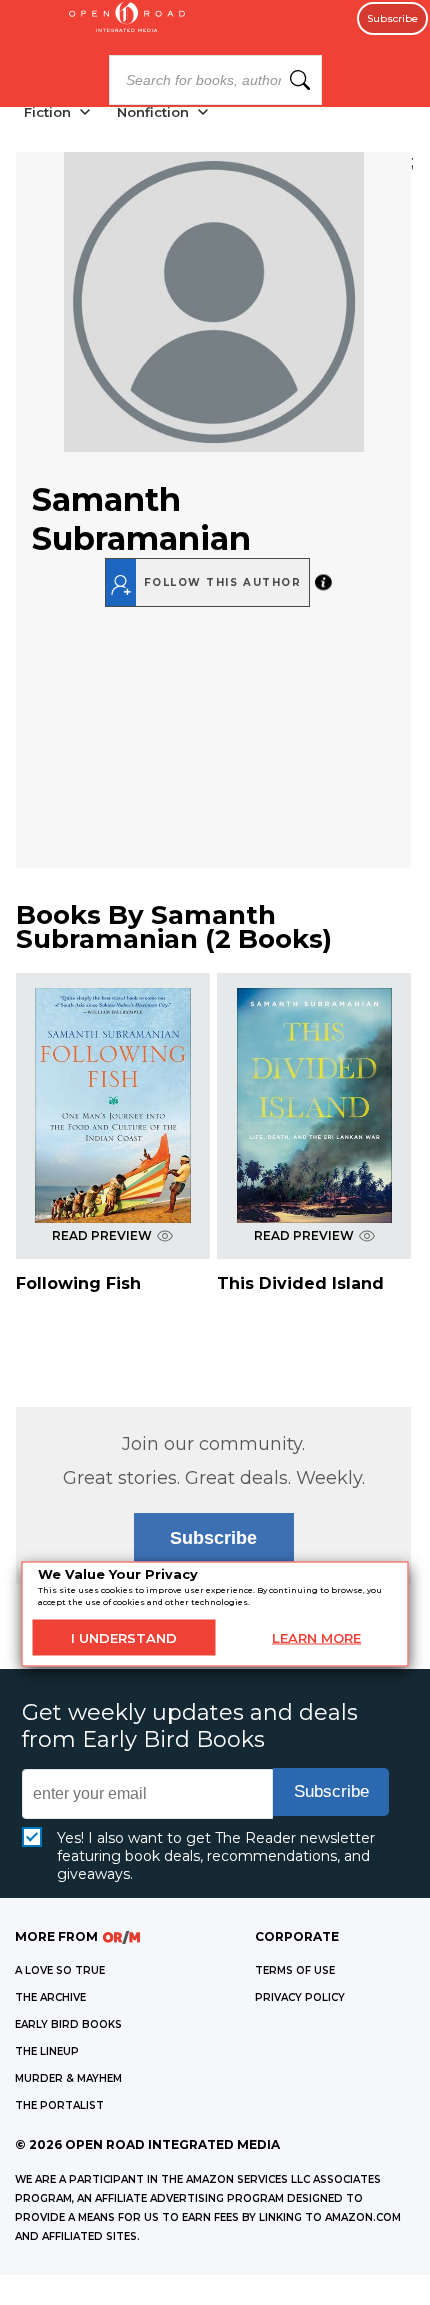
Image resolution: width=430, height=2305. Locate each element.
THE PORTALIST (59, 2105)
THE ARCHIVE (50, 1997)
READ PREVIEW (102, 1235)
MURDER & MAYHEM (68, 2078)
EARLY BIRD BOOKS (68, 2024)
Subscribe (392, 18)
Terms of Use (295, 1970)
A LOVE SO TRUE (60, 1970)
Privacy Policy (300, 1997)
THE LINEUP (47, 2051)
